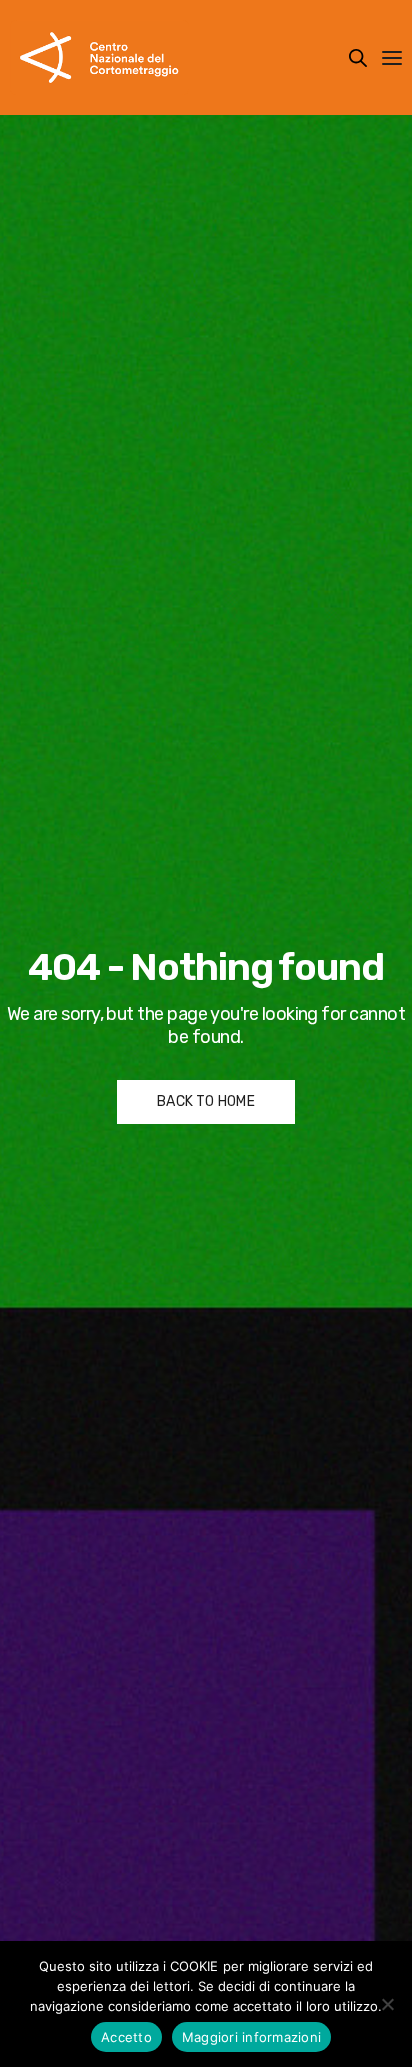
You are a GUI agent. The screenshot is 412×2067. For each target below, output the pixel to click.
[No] (387, 2004)
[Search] (358, 58)
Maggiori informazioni (251, 2037)
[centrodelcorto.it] (99, 57)
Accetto (126, 2037)
